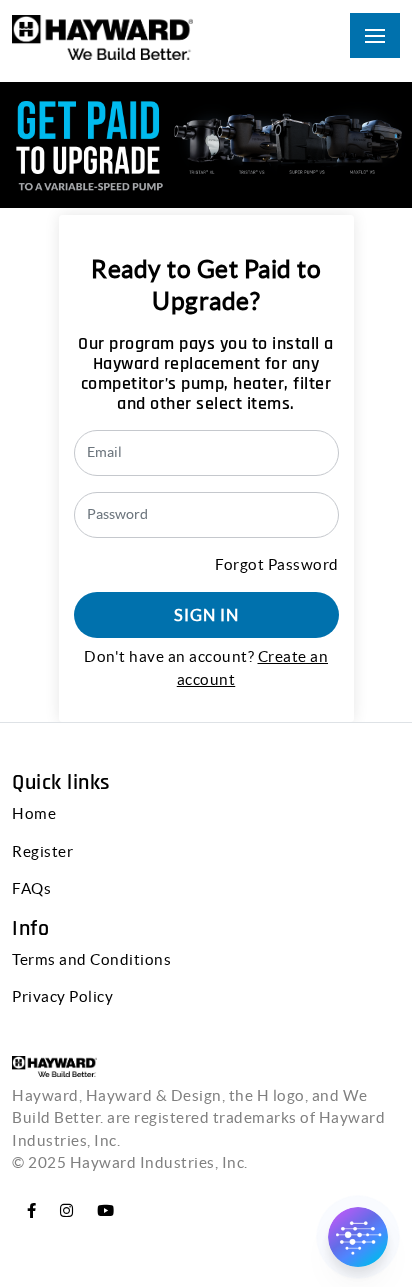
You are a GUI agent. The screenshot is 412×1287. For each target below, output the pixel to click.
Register (42, 851)
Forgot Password (277, 564)
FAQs (31, 888)
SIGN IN (206, 615)
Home (34, 813)
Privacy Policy (62, 996)
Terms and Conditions (91, 959)
